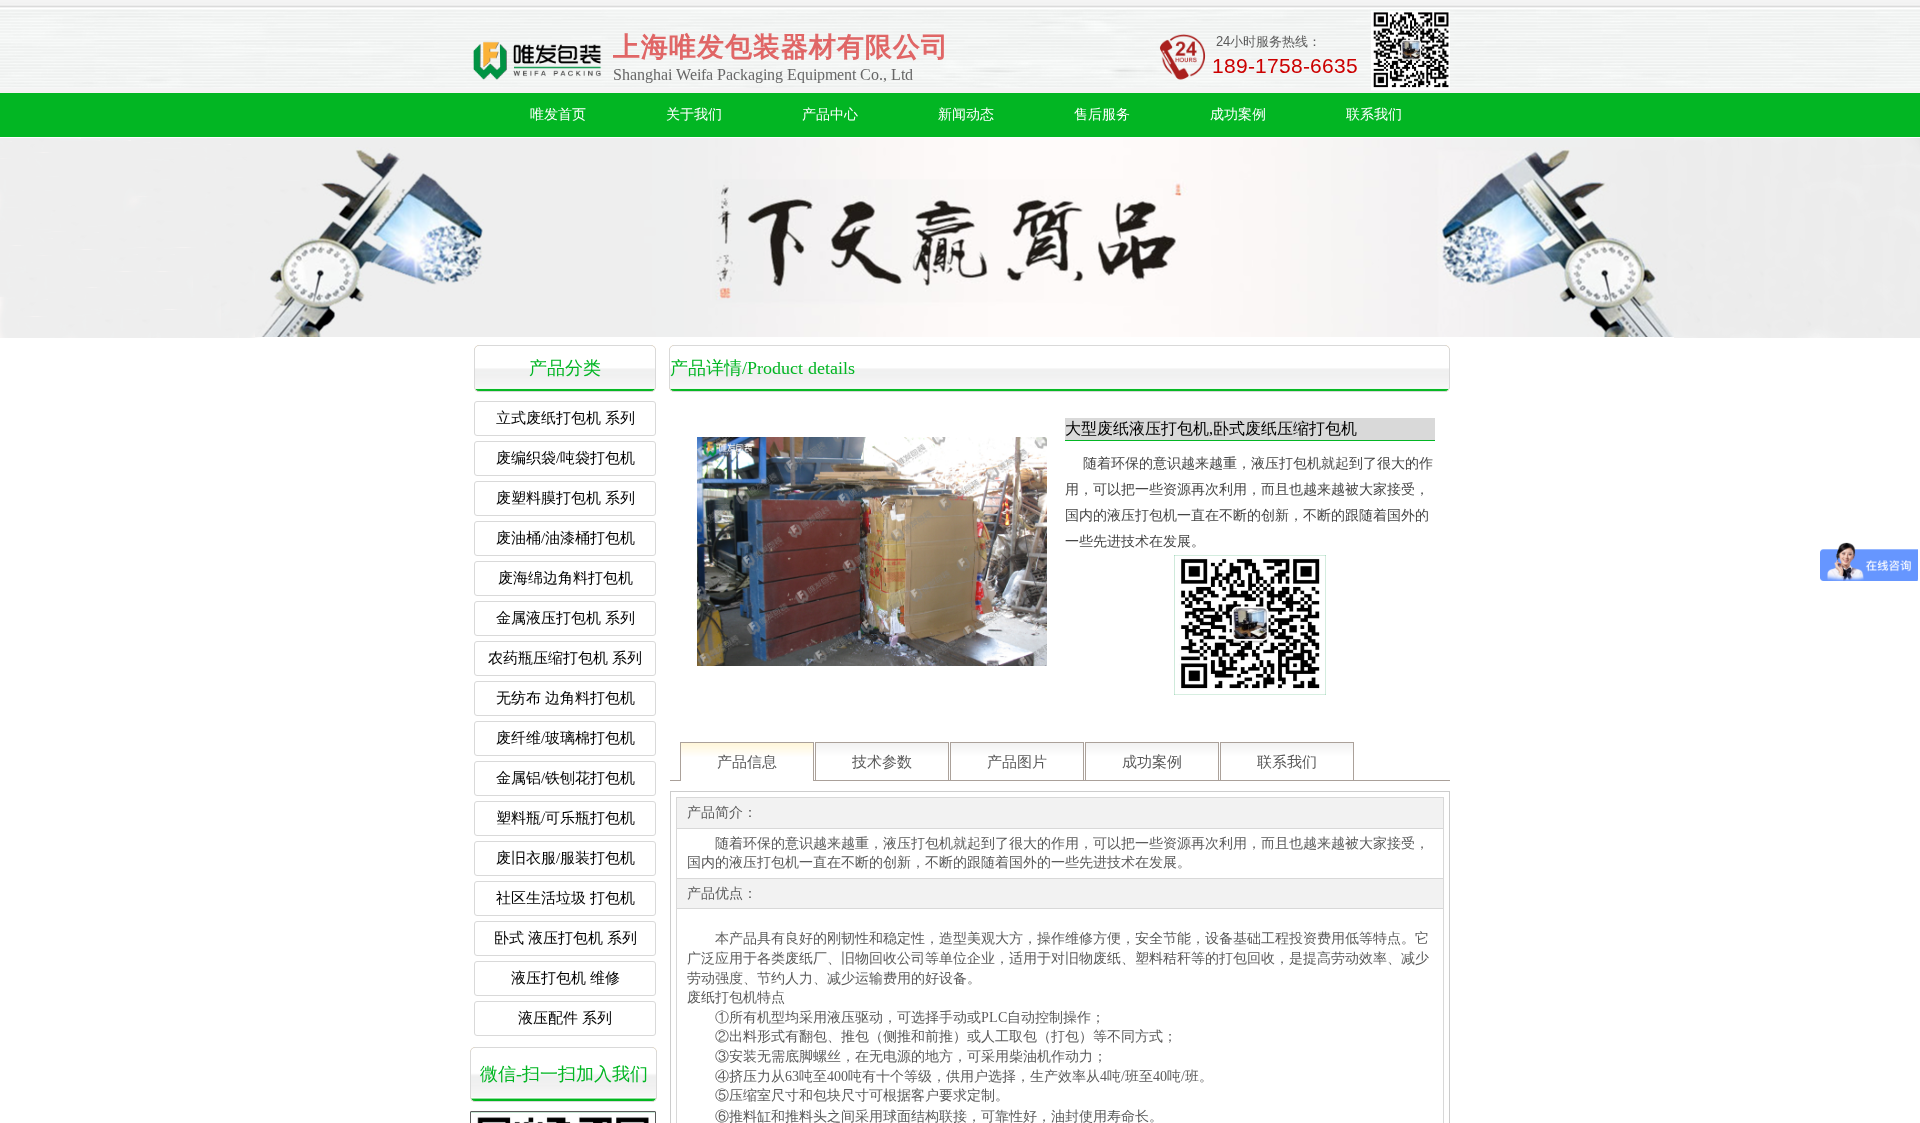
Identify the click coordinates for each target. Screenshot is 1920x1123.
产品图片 (1017, 762)
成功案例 (1238, 114)
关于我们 (694, 114)
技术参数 (882, 762)
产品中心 (830, 114)
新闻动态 (966, 114)
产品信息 (747, 762)
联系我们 (1374, 114)
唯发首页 (558, 114)
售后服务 (1102, 114)
